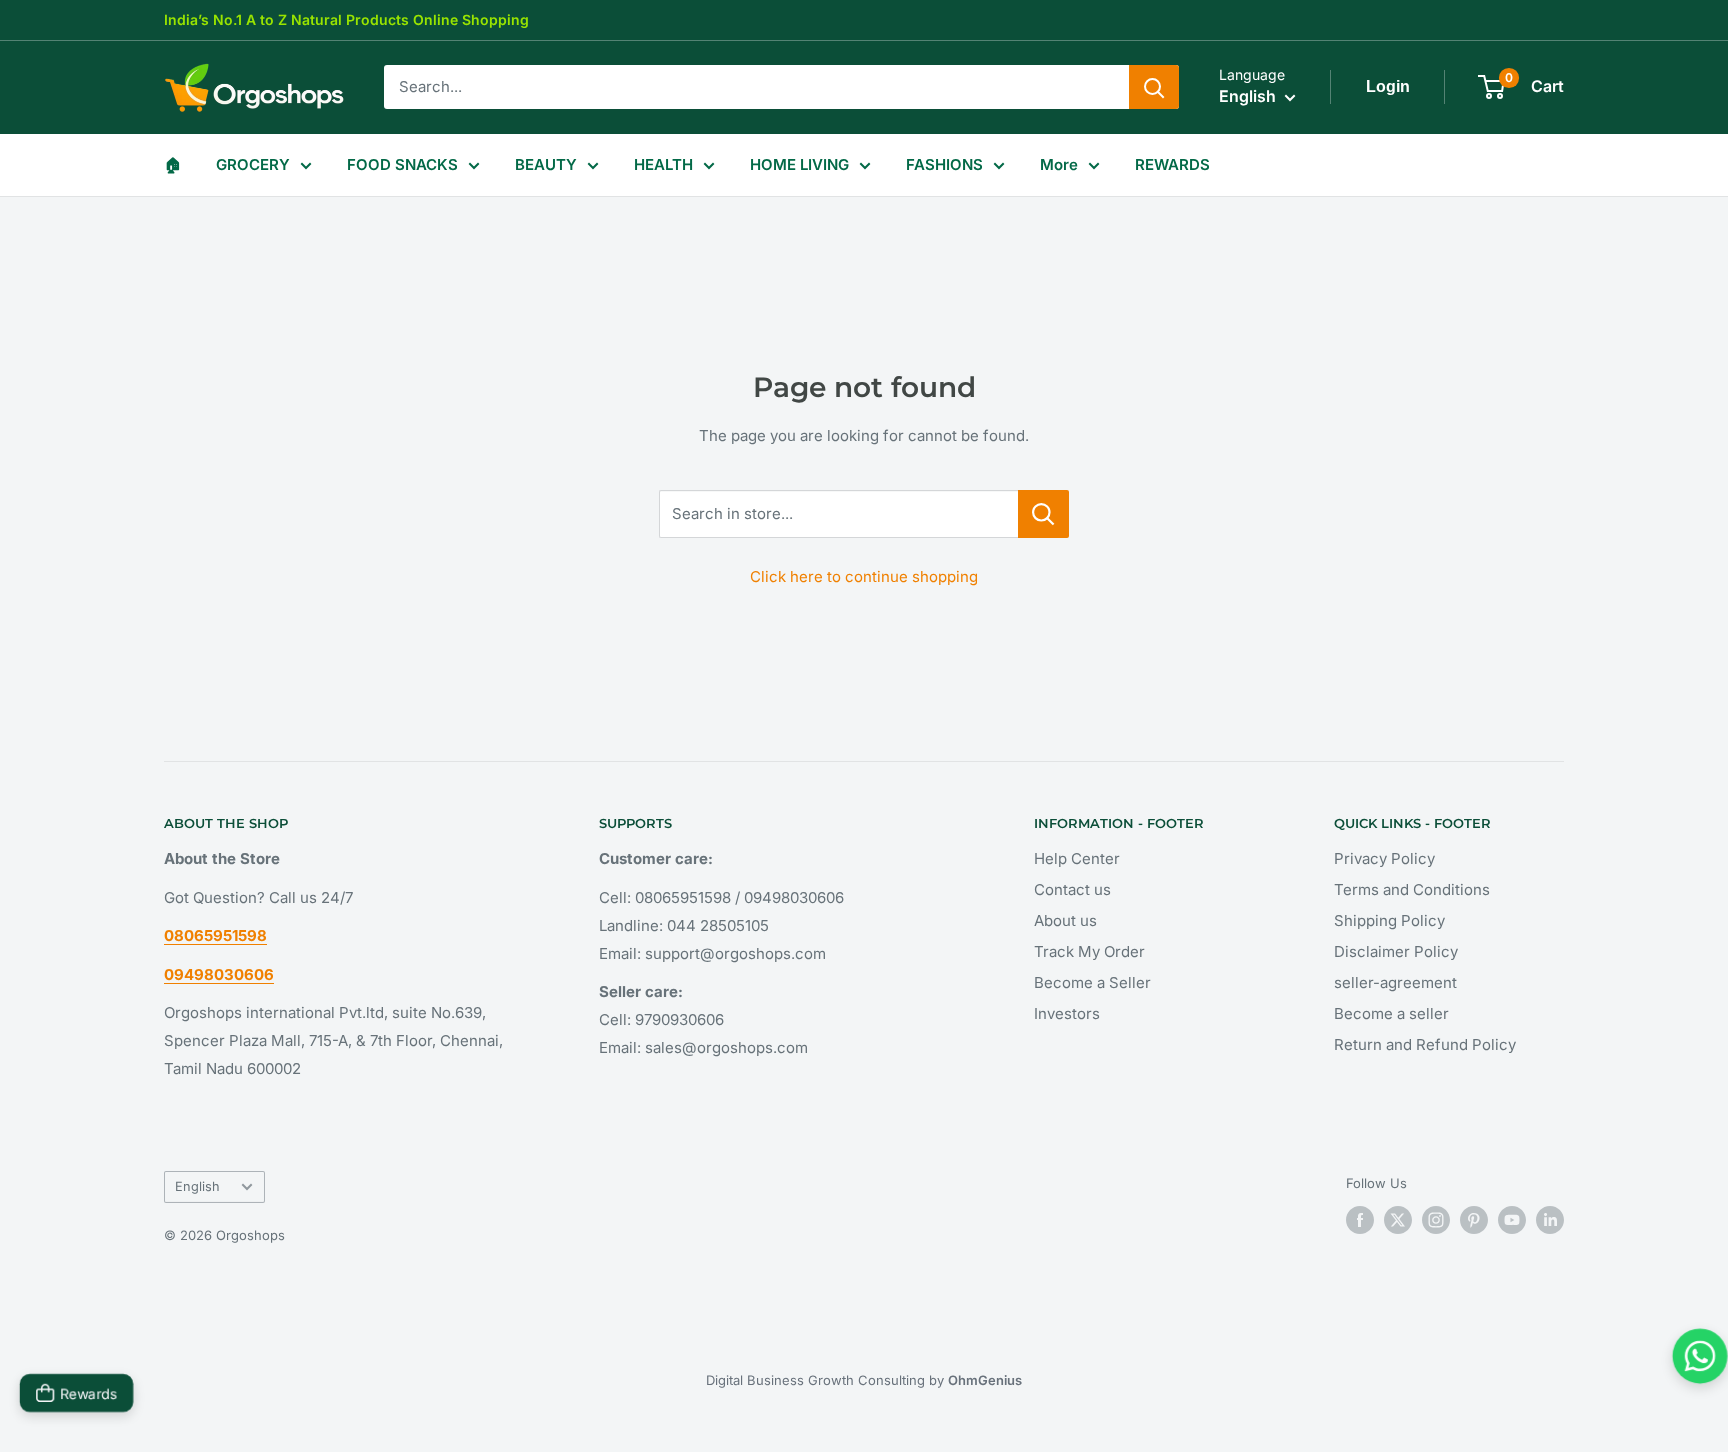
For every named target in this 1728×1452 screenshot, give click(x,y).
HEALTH (663, 164)
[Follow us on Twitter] (1398, 1220)
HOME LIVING (799, 164)
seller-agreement (1395, 982)
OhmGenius (985, 1380)
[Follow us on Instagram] (1436, 1220)
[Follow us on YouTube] (1512, 1220)
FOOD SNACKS (402, 164)
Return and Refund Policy (1425, 1044)
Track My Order (1089, 951)
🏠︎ (172, 164)
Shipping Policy (1389, 920)
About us (1065, 920)
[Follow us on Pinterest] (1474, 1220)
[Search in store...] (1043, 514)
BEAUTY (546, 164)
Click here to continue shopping (864, 576)
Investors (1067, 1013)
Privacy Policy (1384, 858)
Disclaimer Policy (1396, 951)
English (197, 1186)
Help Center (1077, 858)
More (1059, 164)
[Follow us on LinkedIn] (1550, 1220)
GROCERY (253, 164)
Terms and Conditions (1412, 889)
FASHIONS (944, 164)
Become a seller (1391, 1013)
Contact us (1072, 889)
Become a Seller (1092, 982)
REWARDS (1172, 164)
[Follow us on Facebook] (1360, 1220)
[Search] (1154, 87)
